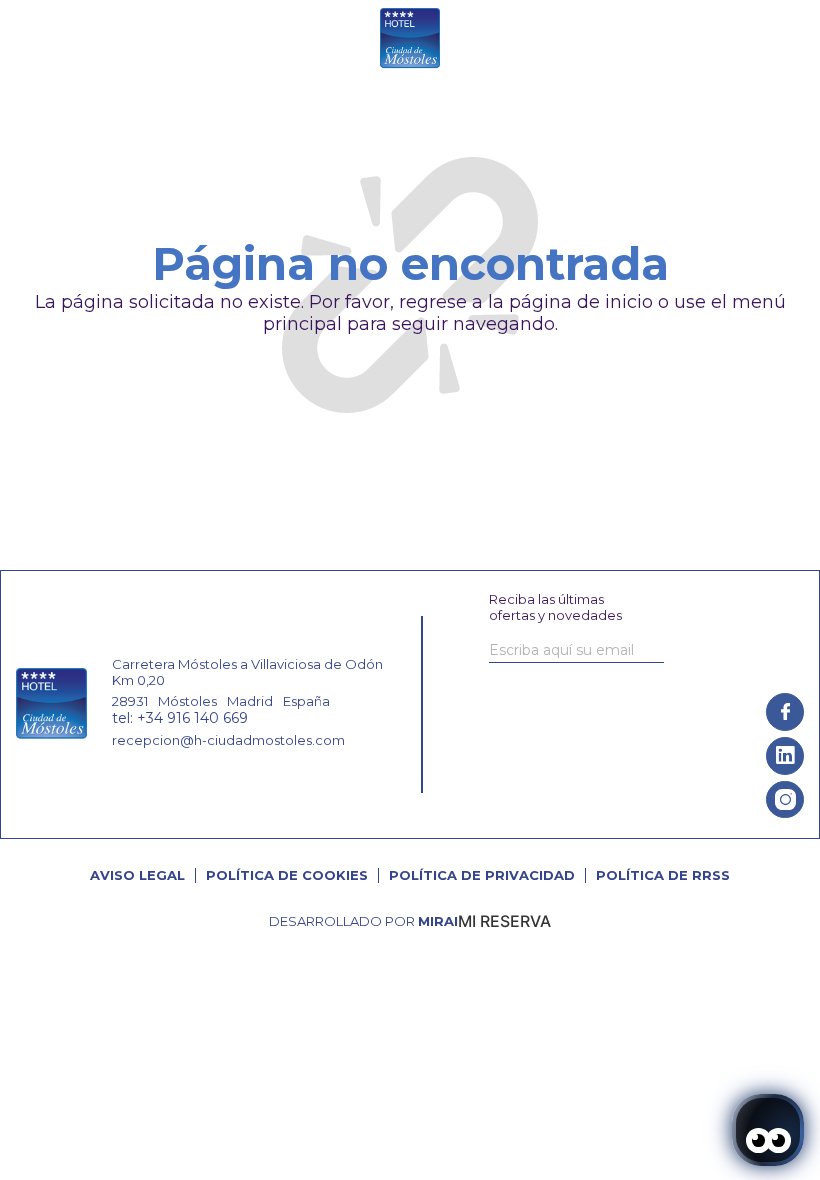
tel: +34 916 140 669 (180, 718)
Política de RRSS (663, 875)
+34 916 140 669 (708, 39)
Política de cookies (287, 875)
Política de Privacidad (482, 875)
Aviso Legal (137, 875)
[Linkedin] (785, 756)
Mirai (438, 921)
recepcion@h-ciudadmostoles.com (228, 740)
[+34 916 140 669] (643, 39)
